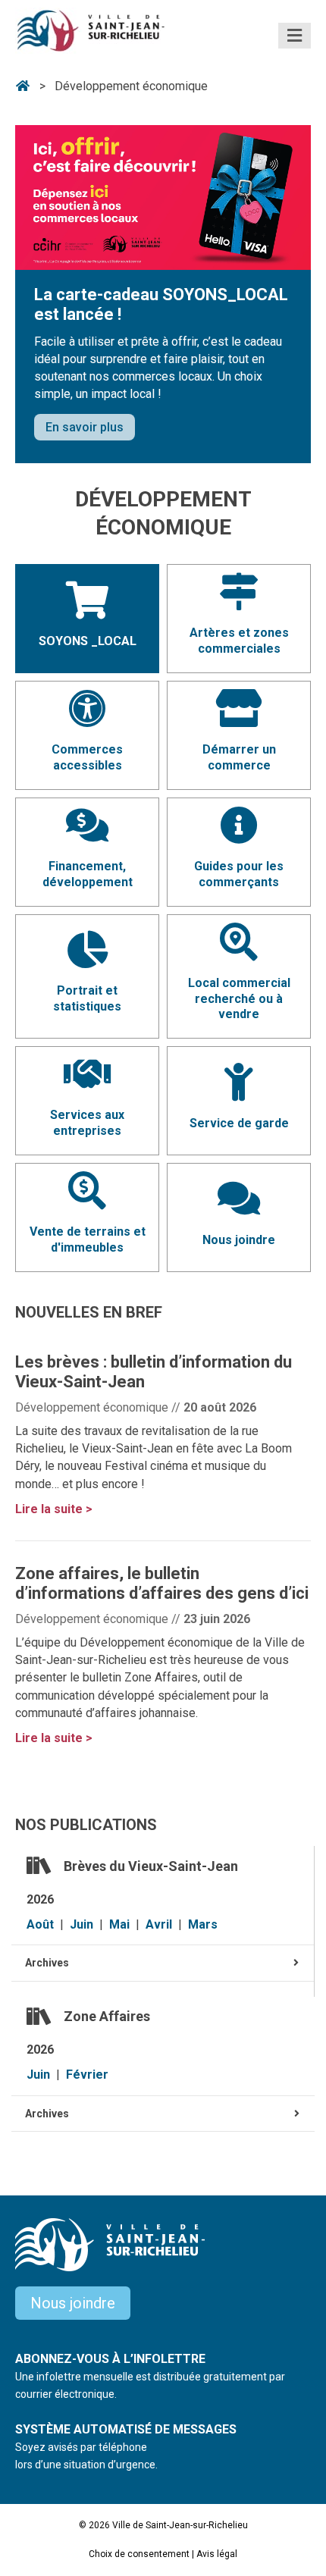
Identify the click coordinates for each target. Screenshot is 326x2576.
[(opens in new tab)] (163, 197)
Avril (159, 1924)
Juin (81, 1924)
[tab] (163, 1963)
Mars (203, 1924)
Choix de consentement (139, 2554)
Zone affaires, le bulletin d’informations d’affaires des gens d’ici (162, 1583)
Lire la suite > (54, 1509)
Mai (119, 1924)
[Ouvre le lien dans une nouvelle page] (239, 602)
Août (40, 1924)
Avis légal (217, 2554)
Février (87, 2075)
